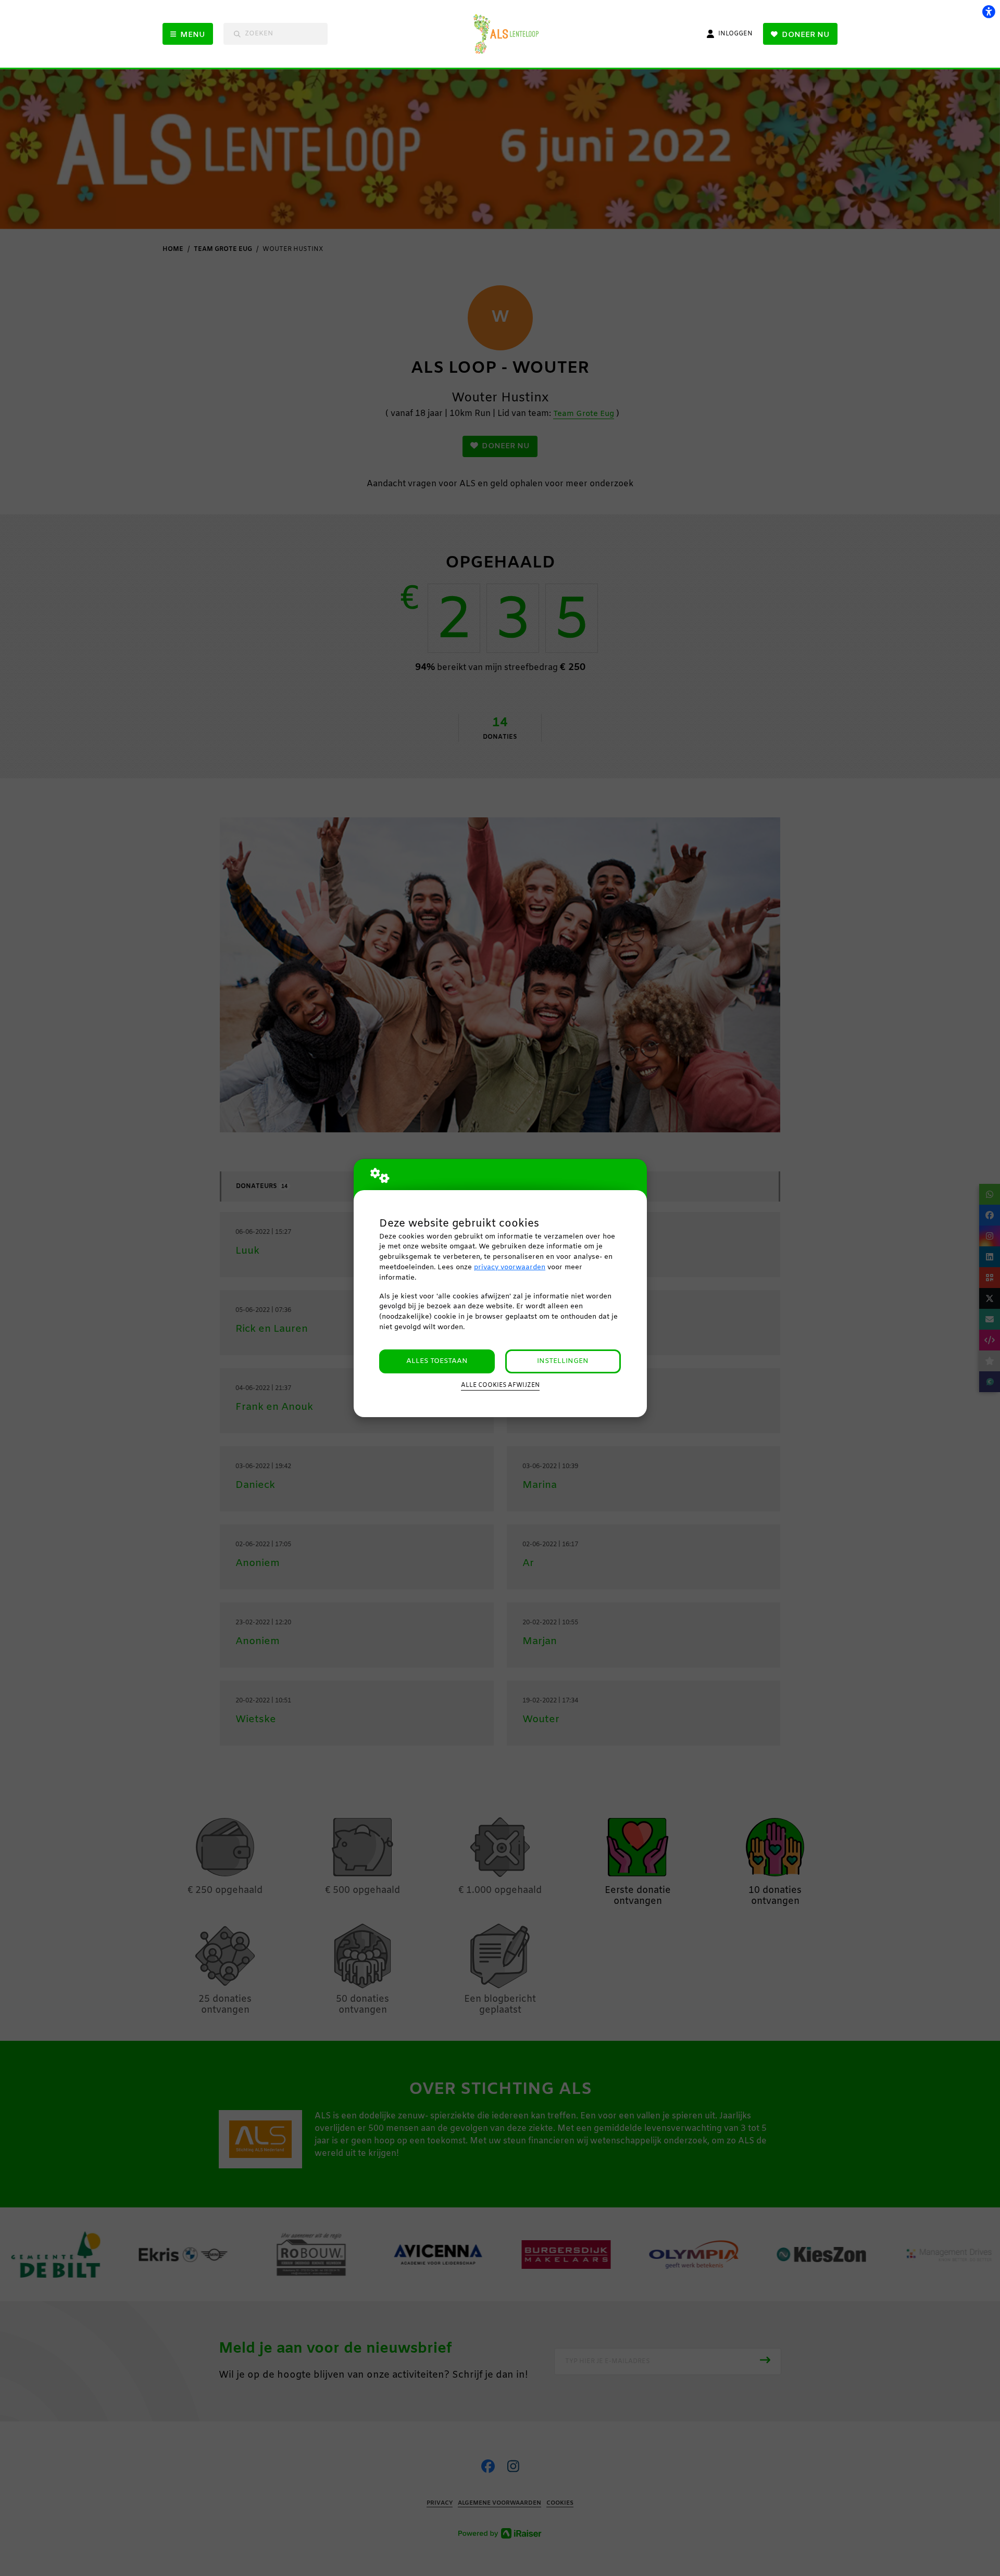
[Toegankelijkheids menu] (989, 11)
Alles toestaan (437, 1361)
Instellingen (563, 1361)
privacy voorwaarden (510, 1267)
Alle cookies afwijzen (500, 1385)
